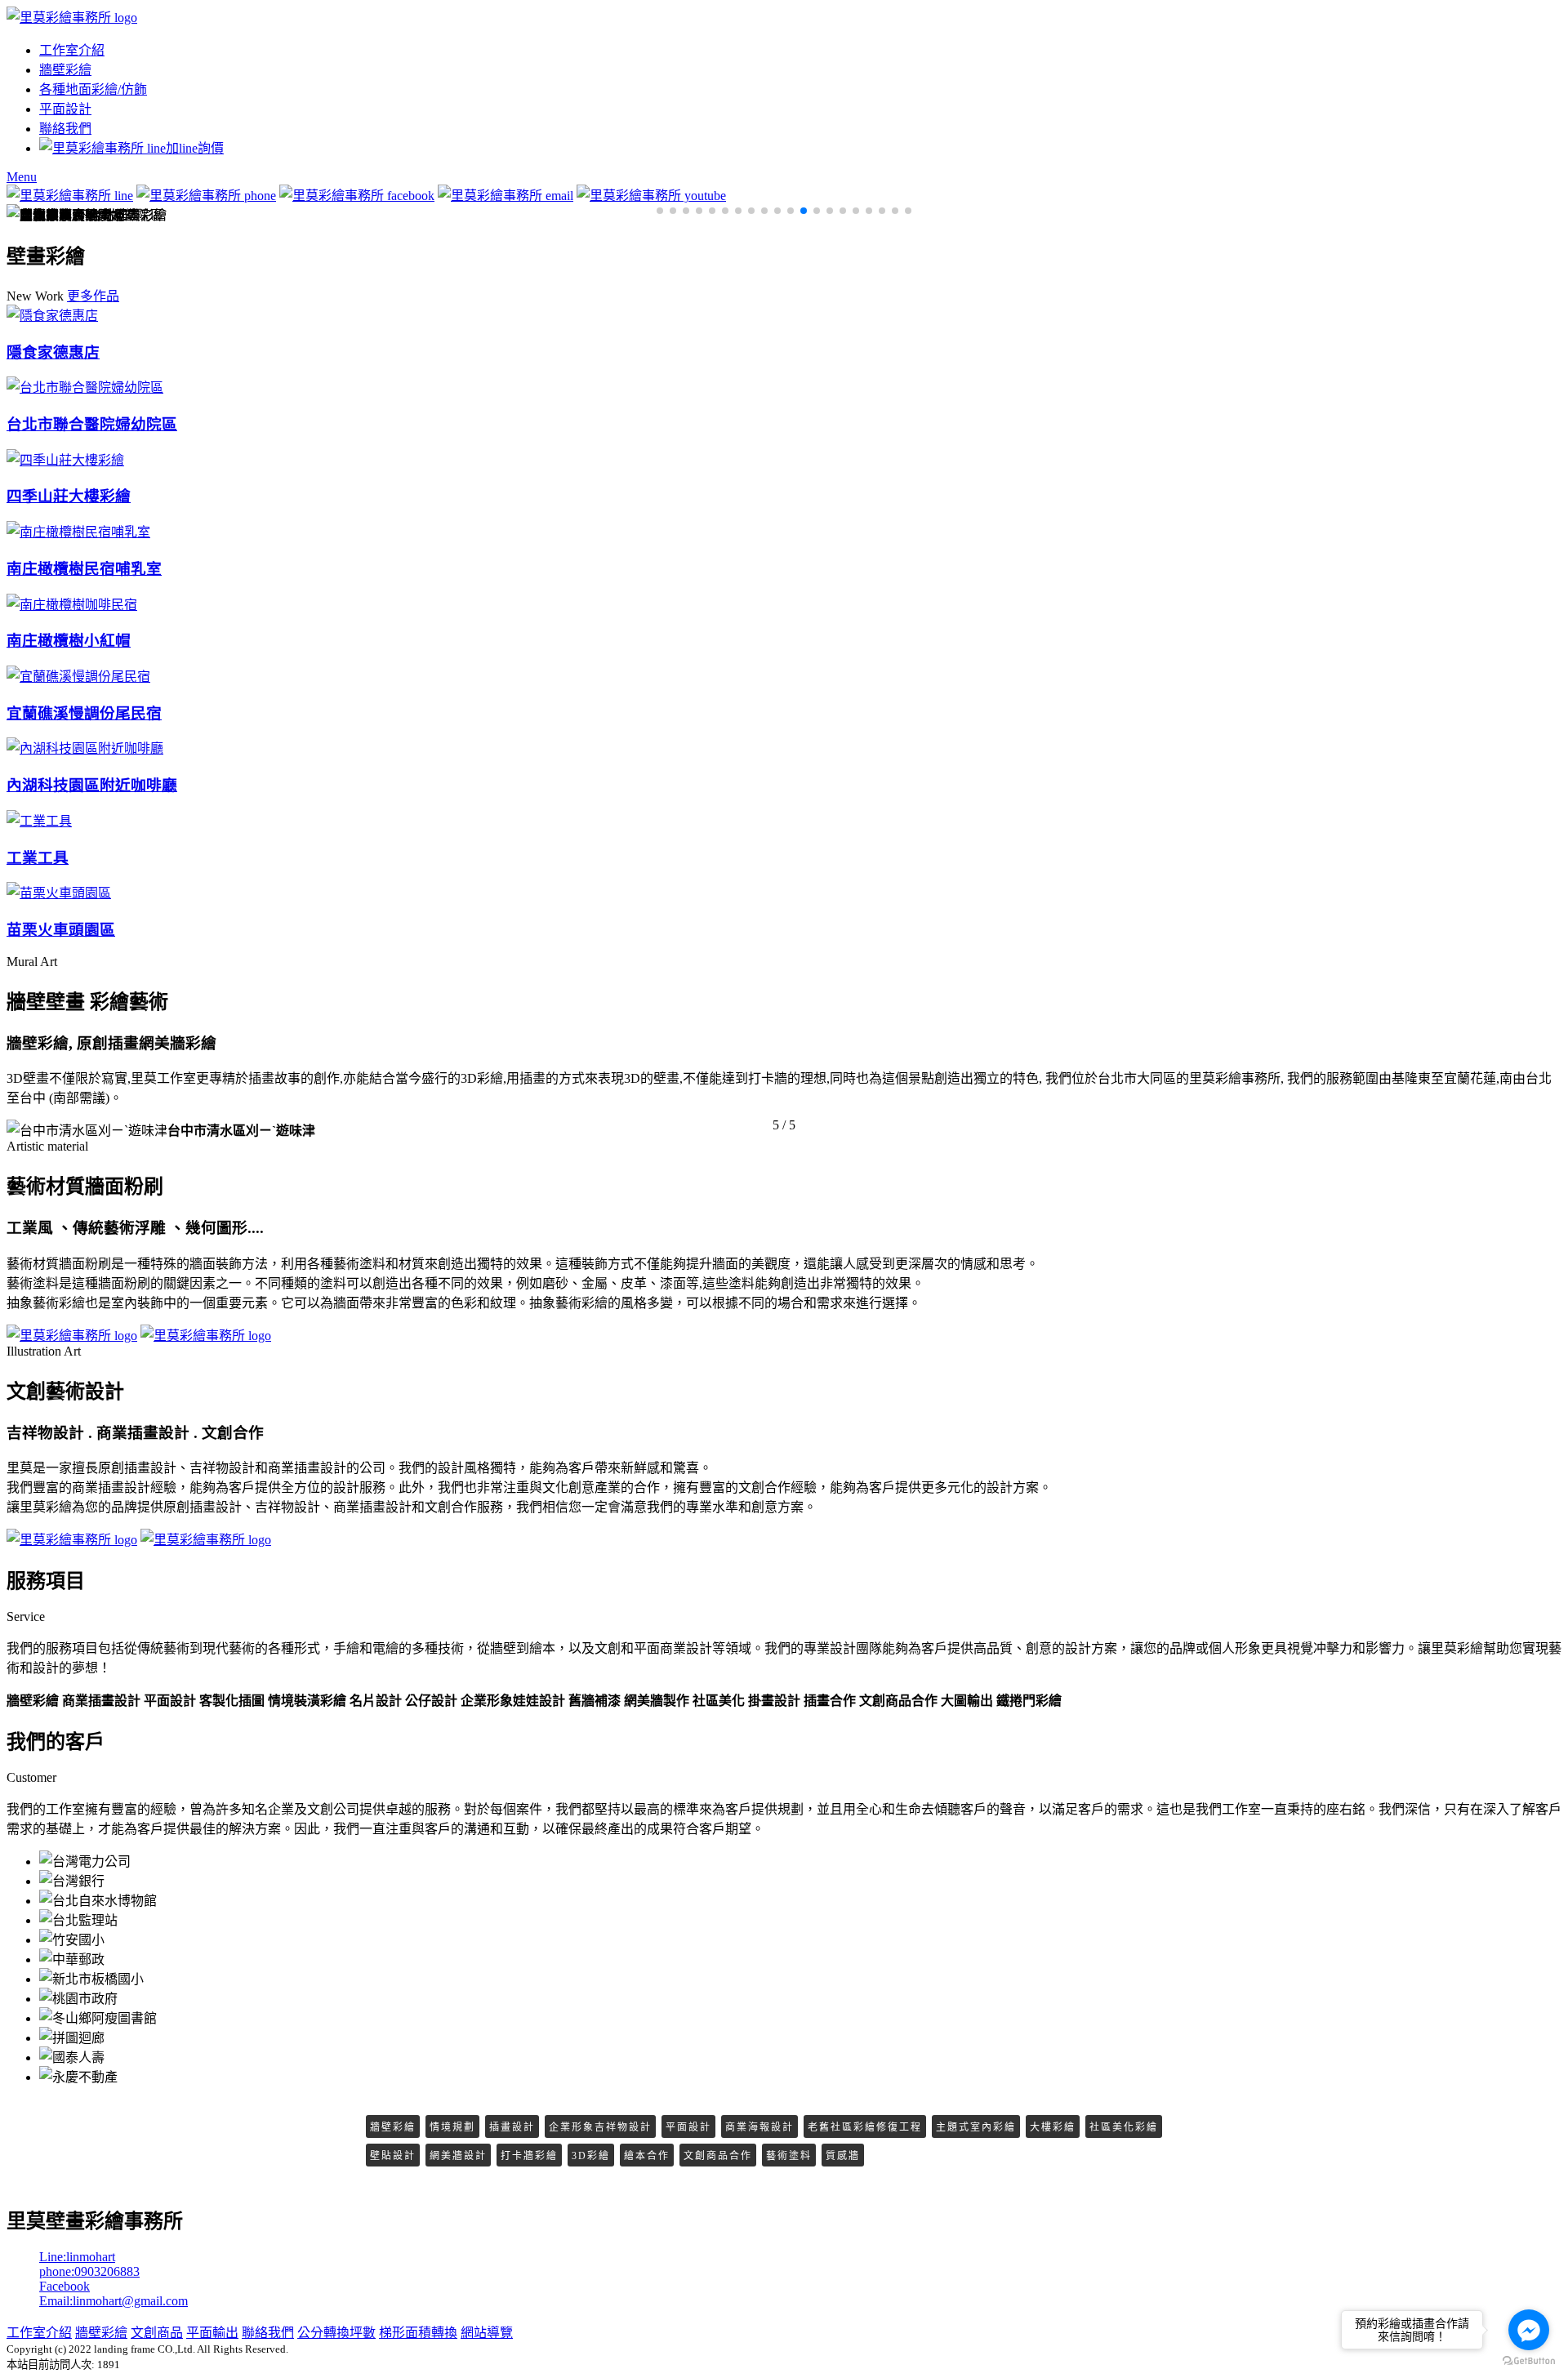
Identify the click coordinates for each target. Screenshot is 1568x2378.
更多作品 (93, 296)
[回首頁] (72, 18)
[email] (506, 196)
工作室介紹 (72, 50)
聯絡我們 (65, 129)
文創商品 (157, 2333)
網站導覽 (487, 2333)
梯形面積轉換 (418, 2333)
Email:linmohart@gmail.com (114, 2301)
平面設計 (65, 109)
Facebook (65, 2286)
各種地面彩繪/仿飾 (93, 89)
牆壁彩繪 (65, 70)
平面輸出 (212, 2333)
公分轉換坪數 (336, 2333)
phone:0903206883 (89, 2271)
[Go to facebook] (1529, 2330)
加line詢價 (195, 148)
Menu (22, 177)
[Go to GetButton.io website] (1529, 2361)
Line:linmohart (77, 2257)
